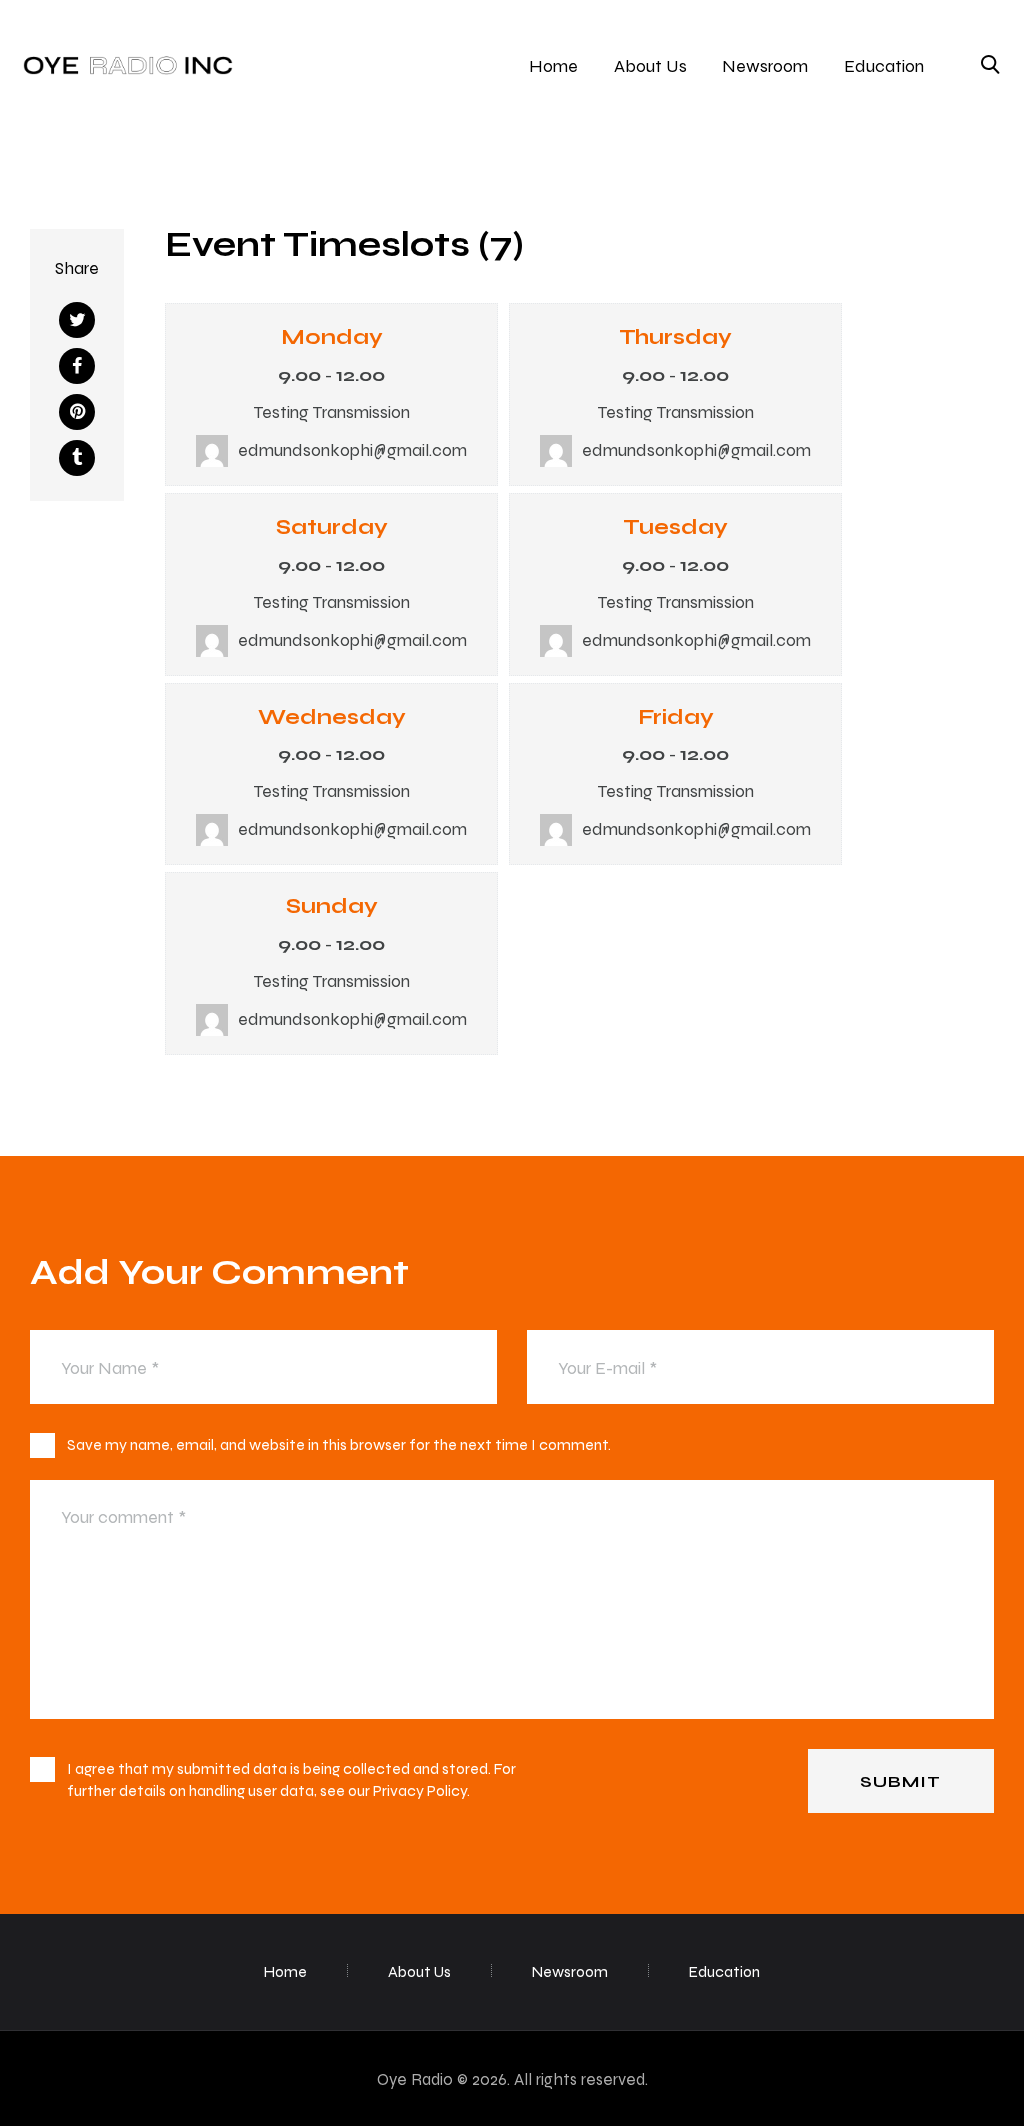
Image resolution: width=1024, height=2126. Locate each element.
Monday (332, 336)
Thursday (675, 336)
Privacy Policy (420, 1790)
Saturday (332, 526)
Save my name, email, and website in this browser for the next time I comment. (339, 1444)
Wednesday (332, 716)
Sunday (332, 905)
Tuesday (675, 526)
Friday (676, 716)
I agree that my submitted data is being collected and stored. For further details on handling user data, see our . (291, 1779)
